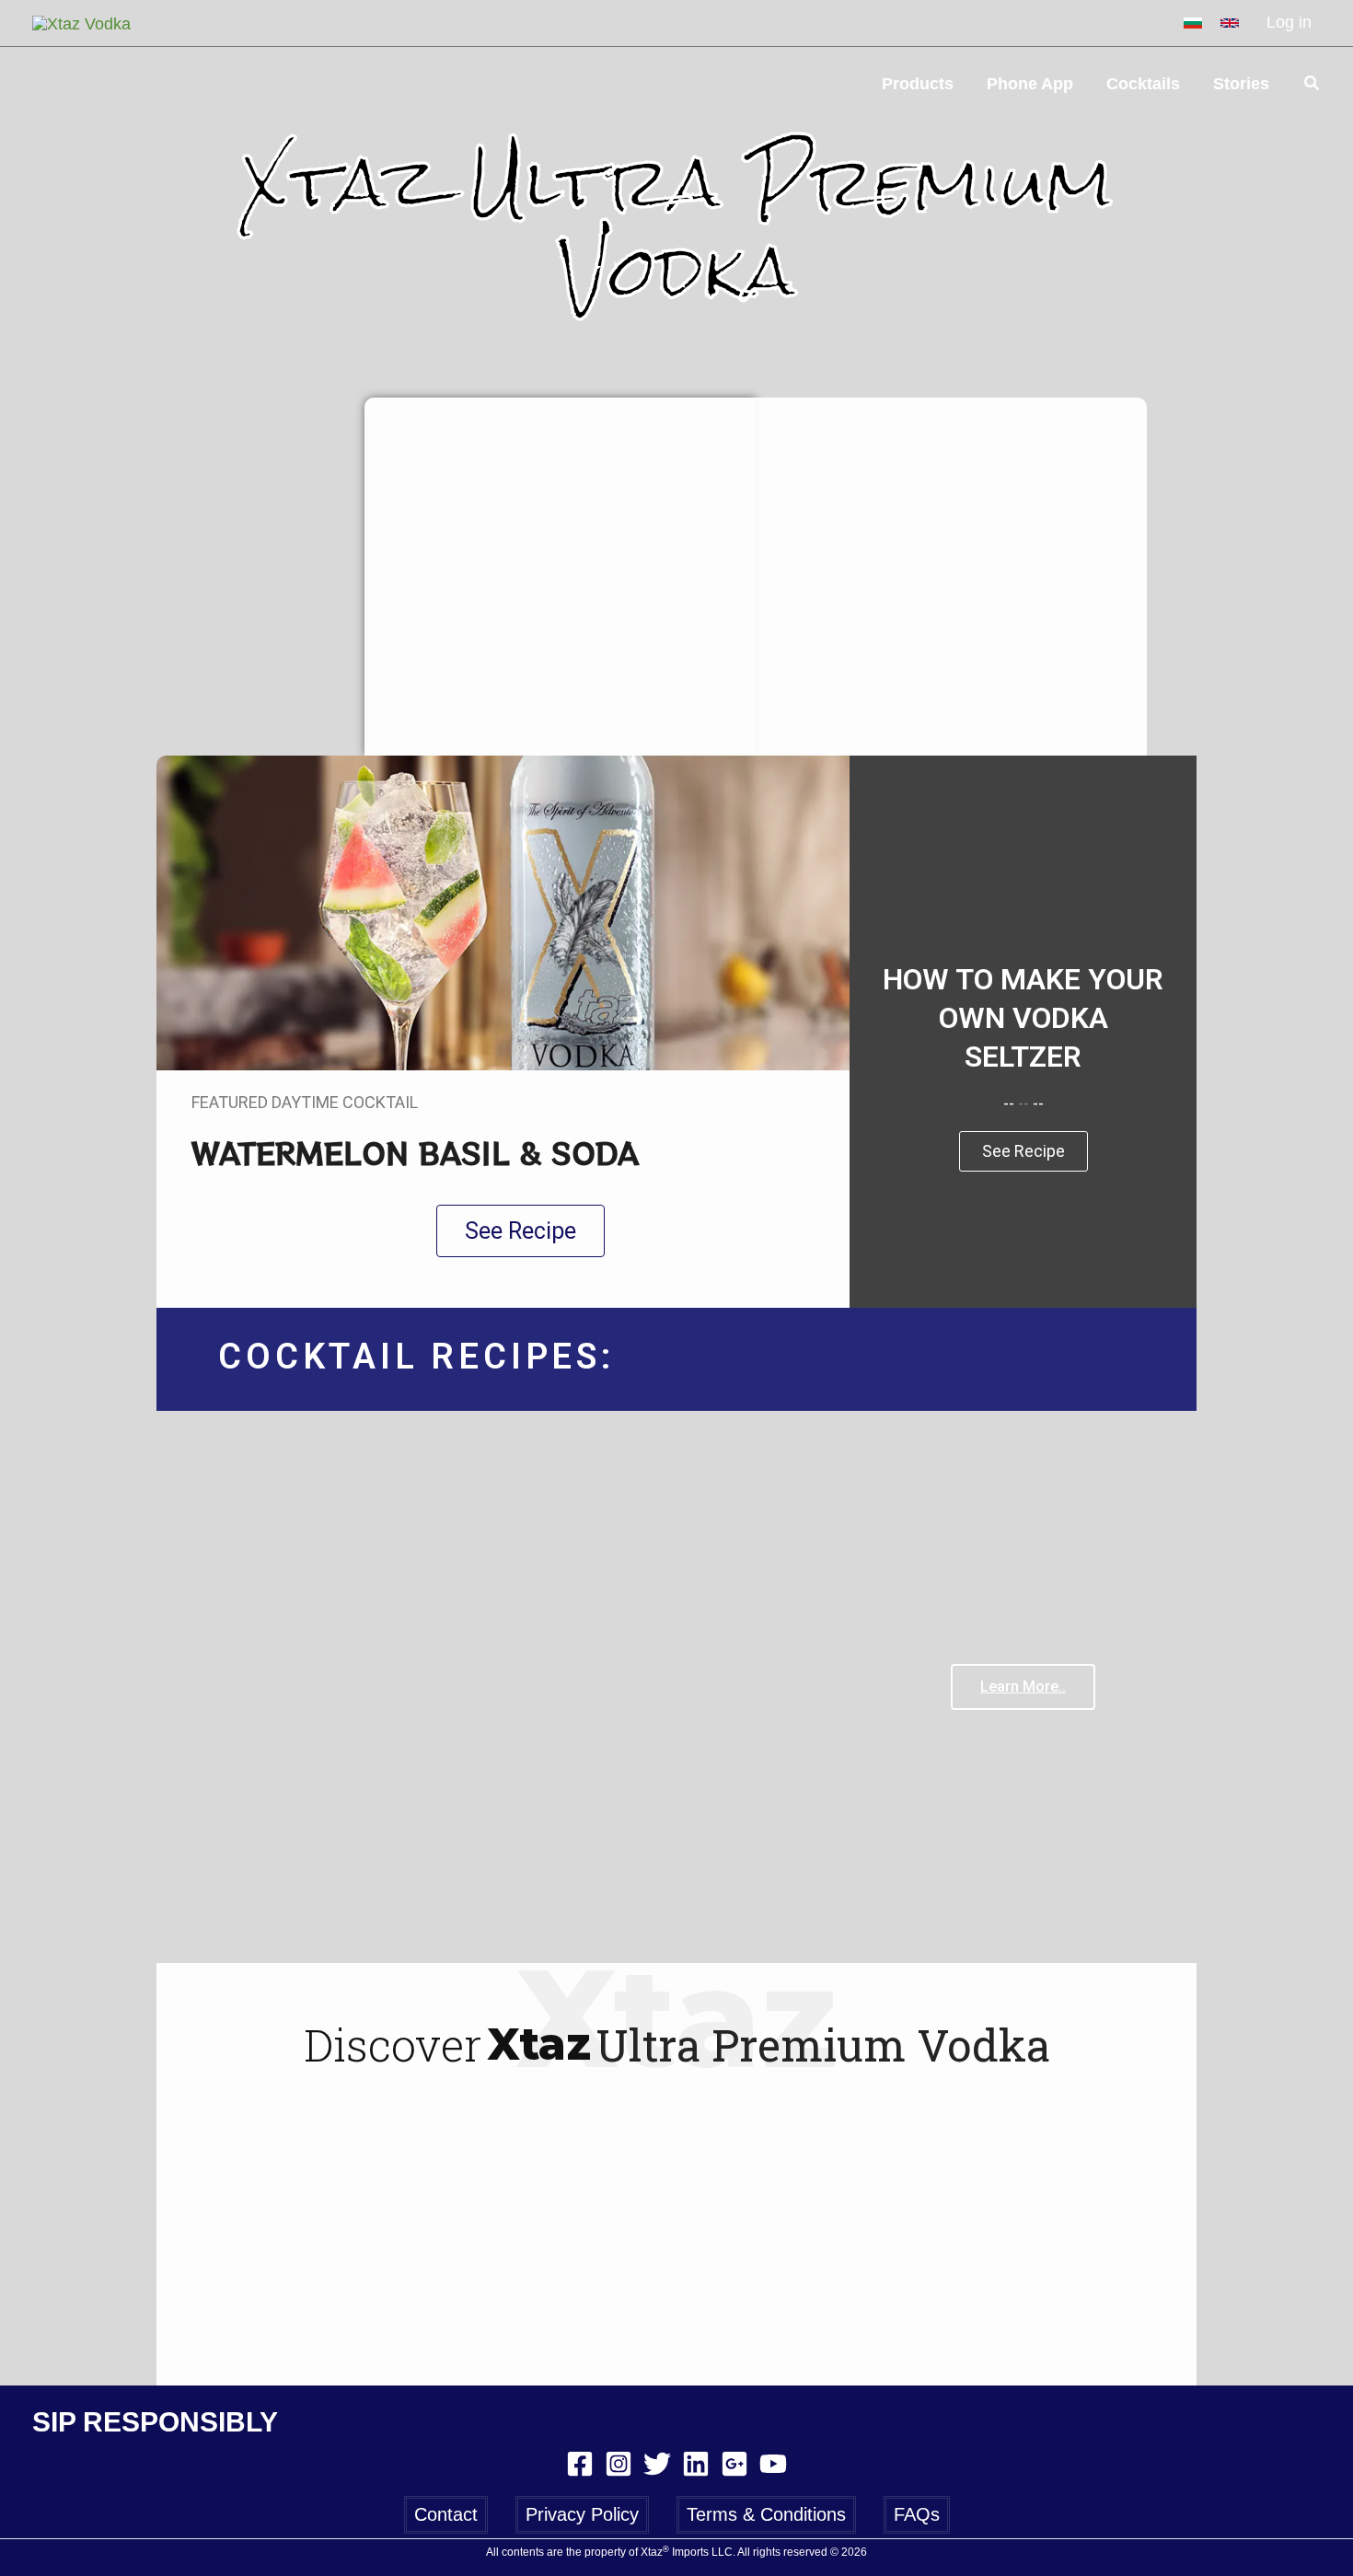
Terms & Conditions (766, 2514)
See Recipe (1023, 1151)
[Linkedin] (696, 2464)
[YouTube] (773, 2464)
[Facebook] (580, 2464)
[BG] (1193, 23)
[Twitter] (657, 2464)
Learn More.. (1023, 1687)
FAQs (917, 2514)
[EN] (1230, 23)
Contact (446, 2514)
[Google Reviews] (734, 2464)
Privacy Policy (582, 2514)
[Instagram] (619, 2464)
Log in (1289, 22)
